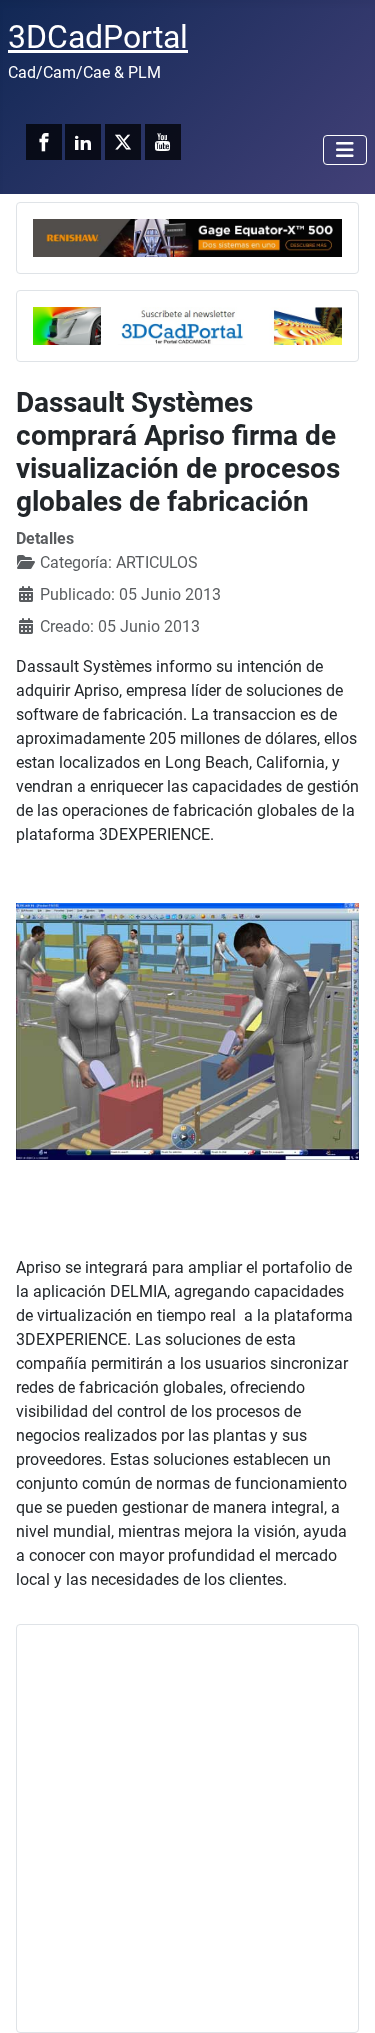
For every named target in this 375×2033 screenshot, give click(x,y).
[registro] (187, 324)
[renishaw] (187, 236)
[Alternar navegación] (345, 150)
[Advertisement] (187, 1828)
